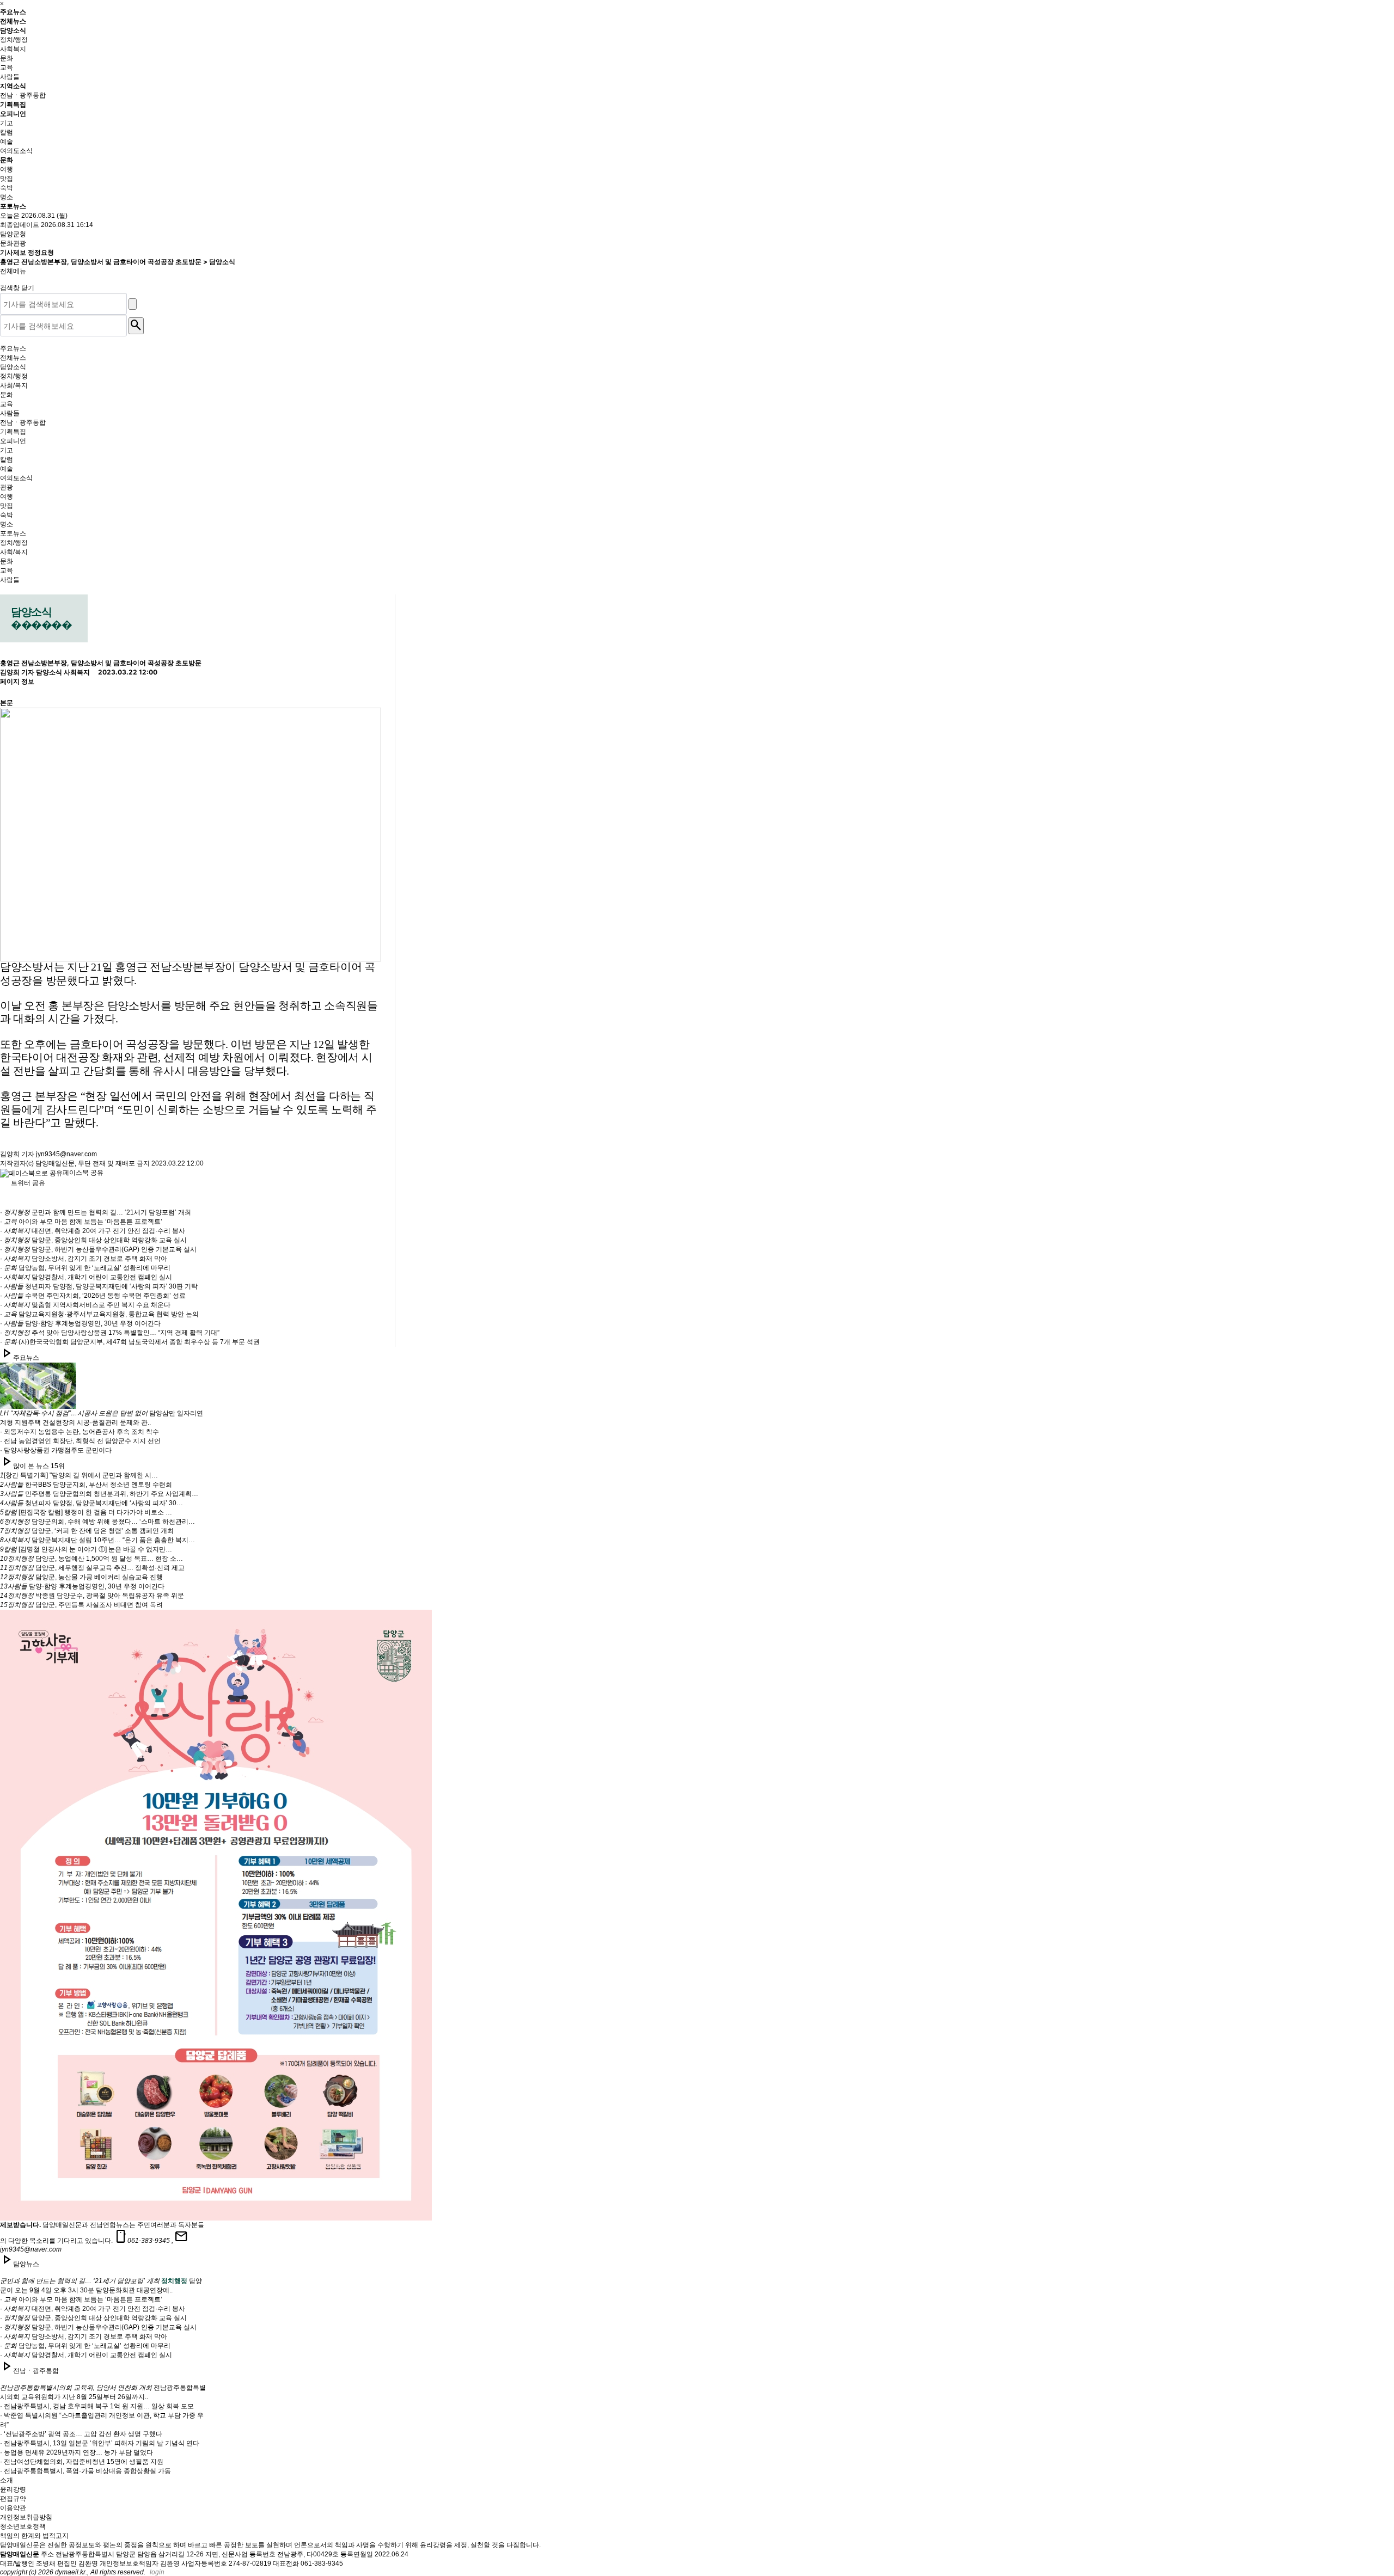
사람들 (10, 77)
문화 (7, 58)
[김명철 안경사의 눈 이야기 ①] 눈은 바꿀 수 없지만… (86, 1549)
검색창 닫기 (18, 288)
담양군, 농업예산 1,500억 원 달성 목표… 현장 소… (91, 1559)
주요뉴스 (13, 12)
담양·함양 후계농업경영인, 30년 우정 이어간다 (82, 1586)
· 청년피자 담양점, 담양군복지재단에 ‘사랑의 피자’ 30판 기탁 (99, 1286)
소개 (7, 2480)
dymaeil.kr (70, 2572)
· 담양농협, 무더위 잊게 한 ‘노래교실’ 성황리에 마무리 (85, 1268)
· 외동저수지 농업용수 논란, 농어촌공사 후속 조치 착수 (80, 1432)
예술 (7, 142)
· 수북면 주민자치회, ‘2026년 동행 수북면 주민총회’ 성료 (93, 1296)
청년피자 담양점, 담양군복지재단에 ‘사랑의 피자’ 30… (91, 1503)
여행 (7, 169)
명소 (7, 197)
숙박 (7, 188)
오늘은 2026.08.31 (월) (34, 216)
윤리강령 (13, 2489)
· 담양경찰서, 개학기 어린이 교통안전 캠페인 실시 (86, 1277)
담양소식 (14, 30)
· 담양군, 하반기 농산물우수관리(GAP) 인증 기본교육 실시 (98, 1249)
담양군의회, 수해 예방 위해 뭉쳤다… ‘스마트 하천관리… (97, 1522)
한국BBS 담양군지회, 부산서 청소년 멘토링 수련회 (86, 1485)
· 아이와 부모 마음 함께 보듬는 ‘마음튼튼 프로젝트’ (81, 1222)
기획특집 (13, 104)
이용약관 (13, 2508)
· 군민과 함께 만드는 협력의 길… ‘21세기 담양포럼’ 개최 (96, 1212)
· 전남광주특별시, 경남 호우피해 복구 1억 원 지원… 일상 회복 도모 (97, 2406)
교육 (7, 68)
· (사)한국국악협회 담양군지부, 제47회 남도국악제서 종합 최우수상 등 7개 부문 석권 (130, 1342)
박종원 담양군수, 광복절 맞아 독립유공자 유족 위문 (92, 1596)
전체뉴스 (13, 21)
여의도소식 (16, 151)
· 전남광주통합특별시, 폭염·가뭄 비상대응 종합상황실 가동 (85, 2471)
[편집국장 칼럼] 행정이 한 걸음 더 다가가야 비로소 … (86, 1512)
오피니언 (14, 114)
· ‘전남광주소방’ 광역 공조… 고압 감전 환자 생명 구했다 (81, 2434)
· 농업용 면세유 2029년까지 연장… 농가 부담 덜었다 (77, 2452)
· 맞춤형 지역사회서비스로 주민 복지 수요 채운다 (85, 1305)
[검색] (133, 304)
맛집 (7, 179)
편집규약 (13, 2499)
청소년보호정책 (23, 2526)
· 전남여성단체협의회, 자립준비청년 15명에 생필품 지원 (82, 2462)
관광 (7, 487)
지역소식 (14, 86)
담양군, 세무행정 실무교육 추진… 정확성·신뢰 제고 (92, 1568)
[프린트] (9, 670)
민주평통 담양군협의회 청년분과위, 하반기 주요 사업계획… (99, 1494)
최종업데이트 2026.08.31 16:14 (47, 225)
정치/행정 (14, 40)
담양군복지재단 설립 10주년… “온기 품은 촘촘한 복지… (97, 1540)
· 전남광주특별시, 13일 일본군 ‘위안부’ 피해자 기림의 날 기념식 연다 (100, 2443)
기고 (7, 123)
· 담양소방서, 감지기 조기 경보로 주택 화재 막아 (84, 1259)
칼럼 (7, 132)
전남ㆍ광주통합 (23, 95)
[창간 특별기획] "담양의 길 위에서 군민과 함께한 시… (79, 1475)
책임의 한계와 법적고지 (34, 2536)
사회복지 (13, 49)
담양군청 (13, 234)
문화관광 (13, 243)
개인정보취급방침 (26, 2517)
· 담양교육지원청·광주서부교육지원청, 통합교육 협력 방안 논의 (99, 1314)
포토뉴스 (13, 206)
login (157, 2572)
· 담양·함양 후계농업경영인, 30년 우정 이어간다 (80, 1323)
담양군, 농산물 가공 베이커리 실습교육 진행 (81, 1577)
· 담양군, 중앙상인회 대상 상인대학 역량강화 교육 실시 (93, 1240)
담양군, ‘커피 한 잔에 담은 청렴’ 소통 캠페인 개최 (87, 1531)
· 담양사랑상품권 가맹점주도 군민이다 (56, 1450)
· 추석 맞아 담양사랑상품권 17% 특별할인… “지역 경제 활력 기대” (110, 1333)
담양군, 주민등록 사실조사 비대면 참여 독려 (81, 1605)
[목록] (9, 689)
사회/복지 (14, 385)
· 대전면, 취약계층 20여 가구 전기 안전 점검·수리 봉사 (93, 1231)
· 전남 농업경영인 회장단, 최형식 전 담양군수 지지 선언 (80, 1441)
